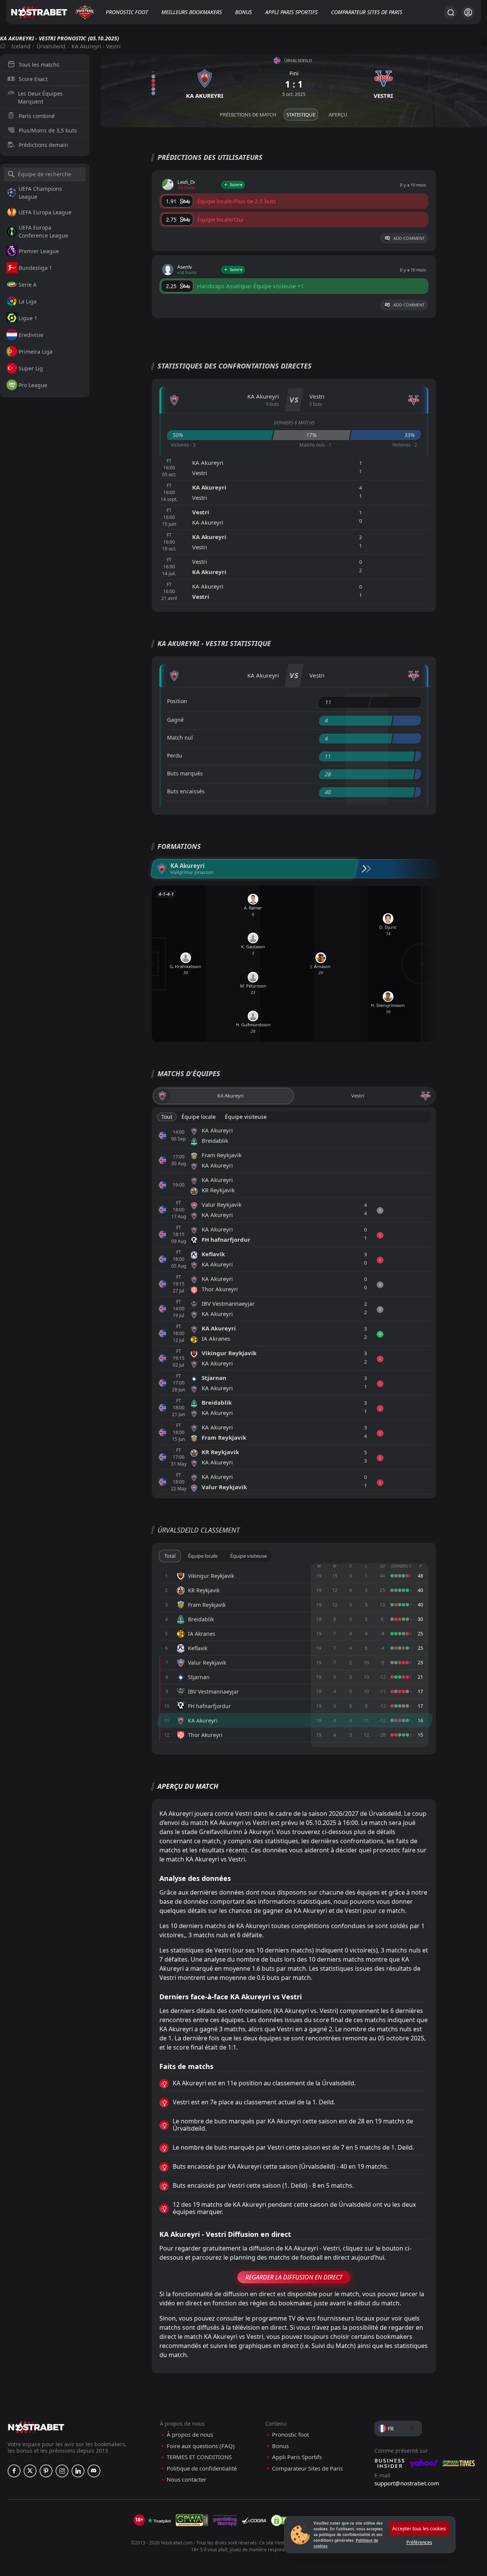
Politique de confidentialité (202, 2468)
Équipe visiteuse (246, 1117)
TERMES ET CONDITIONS (199, 2457)
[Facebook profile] (14, 2471)
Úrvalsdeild (51, 46)
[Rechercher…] (450, 12)
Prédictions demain (43, 145)
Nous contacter (186, 2479)
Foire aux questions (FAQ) (201, 2446)
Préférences (419, 2542)
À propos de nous (190, 2435)
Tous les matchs (39, 65)
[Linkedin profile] (78, 2471)
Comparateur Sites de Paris (367, 12)
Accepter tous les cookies (419, 2529)
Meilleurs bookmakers (192, 12)
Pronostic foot (127, 12)
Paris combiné (37, 116)
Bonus (243, 12)
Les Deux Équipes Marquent (40, 97)
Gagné (175, 720)
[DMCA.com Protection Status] (283, 2520)
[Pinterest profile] (46, 2471)
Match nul (180, 738)
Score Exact (33, 79)
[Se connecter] (468, 12)
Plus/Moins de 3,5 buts (48, 130)
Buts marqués (185, 773)
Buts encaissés (186, 791)
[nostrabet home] (36, 2427)
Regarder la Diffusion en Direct (294, 2277)
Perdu (175, 755)
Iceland (21, 46)
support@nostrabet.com (407, 2483)
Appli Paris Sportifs (291, 12)
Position (177, 701)
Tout (167, 1117)
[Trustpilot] (159, 2520)
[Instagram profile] (62, 2471)
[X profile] (30, 2471)
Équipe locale (199, 1117)
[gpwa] (192, 2520)
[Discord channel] (94, 2471)
